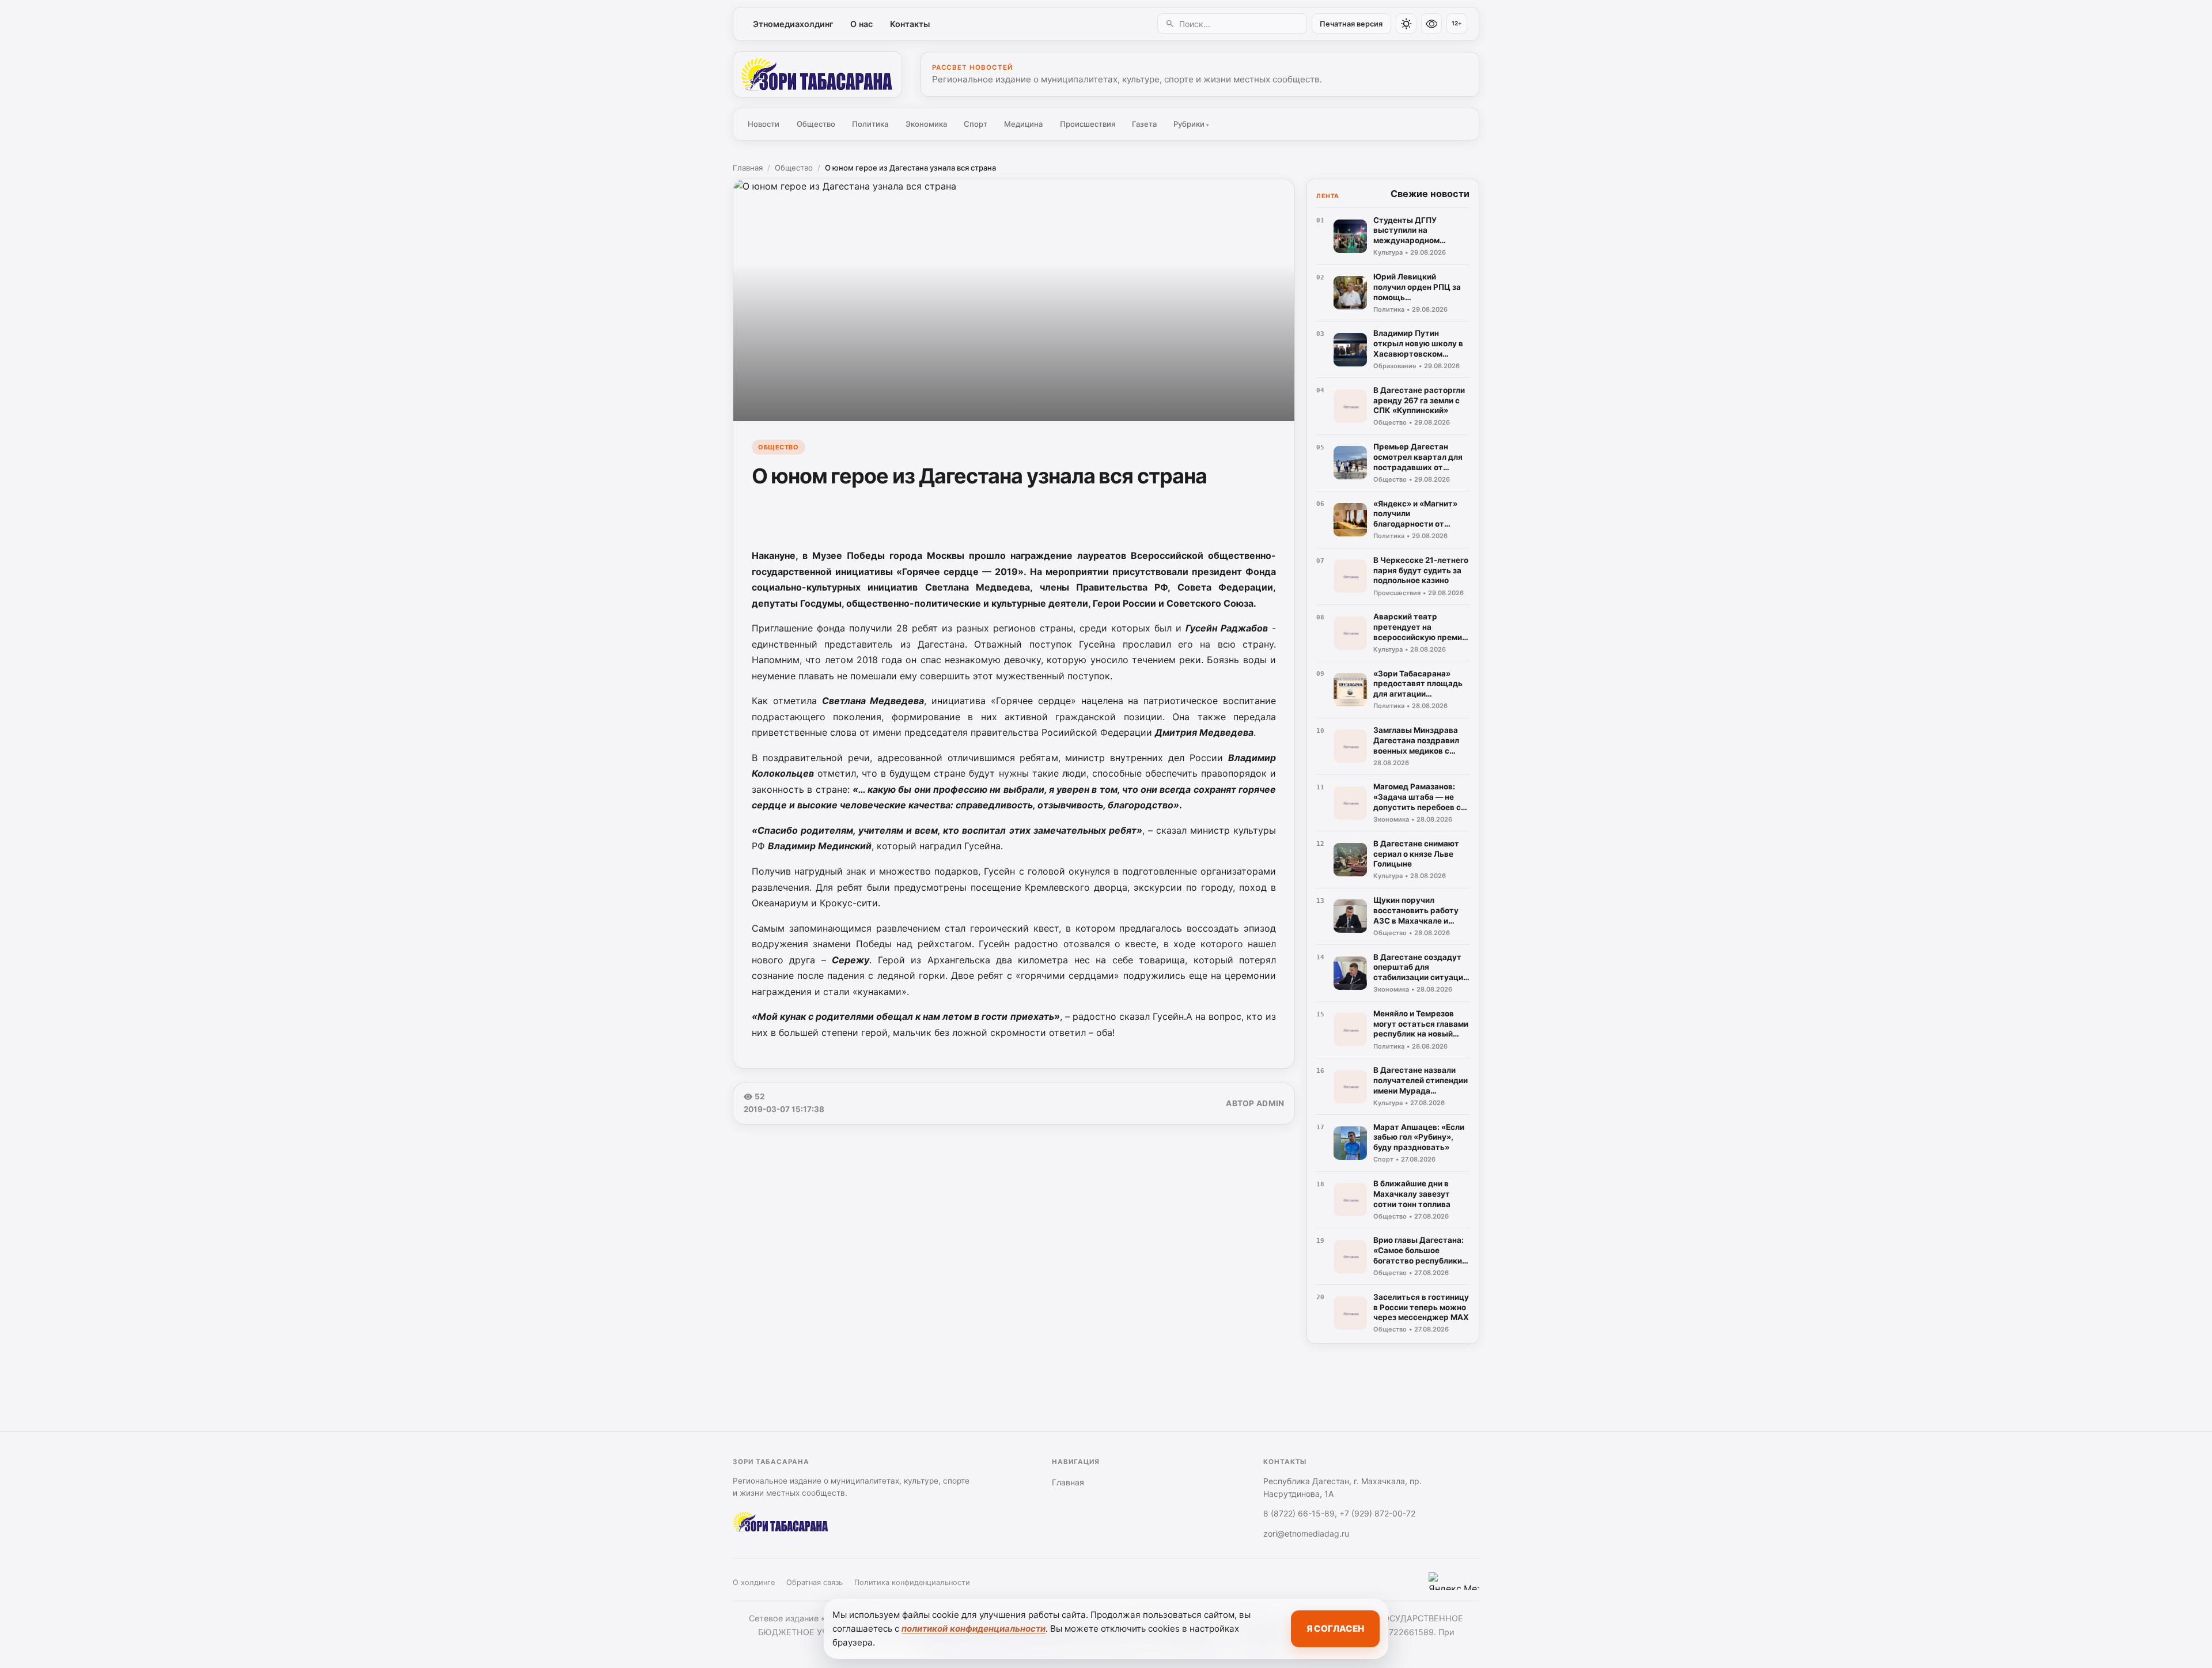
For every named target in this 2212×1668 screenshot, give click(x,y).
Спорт (976, 124)
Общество (816, 124)
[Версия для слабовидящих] (1431, 24)
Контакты (910, 24)
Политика (870, 124)
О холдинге (754, 1582)
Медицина (1023, 124)
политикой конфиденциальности (974, 1629)
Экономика (926, 124)
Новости (764, 124)
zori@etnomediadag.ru (1306, 1533)
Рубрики (1191, 124)
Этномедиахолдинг (793, 24)
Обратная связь (815, 1582)
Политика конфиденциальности (912, 1582)
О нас (861, 24)
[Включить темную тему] (1406, 24)
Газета (1144, 124)
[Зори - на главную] (817, 74)
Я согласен (1335, 1629)
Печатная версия (1351, 24)
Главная (748, 168)
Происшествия (1088, 124)
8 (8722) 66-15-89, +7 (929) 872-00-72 (1339, 1513)
